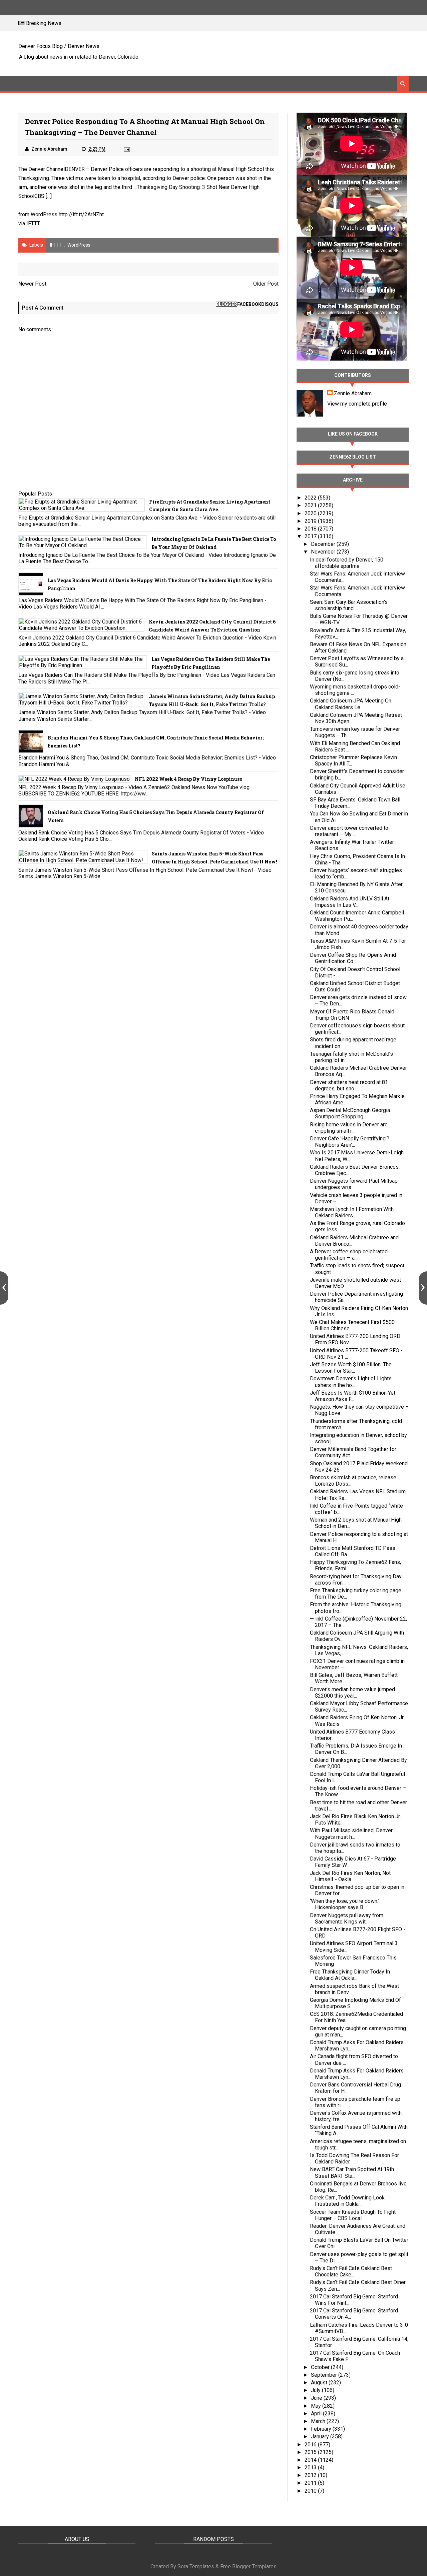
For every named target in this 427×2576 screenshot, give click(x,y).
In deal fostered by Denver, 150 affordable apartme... (347, 563)
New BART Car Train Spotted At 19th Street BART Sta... (352, 2172)
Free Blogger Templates (248, 2567)
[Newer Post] (4, 1288)
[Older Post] (423, 1288)
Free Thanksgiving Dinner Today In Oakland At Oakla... (350, 1975)
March (319, 2421)
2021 (311, 505)
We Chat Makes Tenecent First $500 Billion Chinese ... (352, 1325)
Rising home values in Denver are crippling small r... (349, 1128)
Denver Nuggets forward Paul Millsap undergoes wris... (354, 1184)
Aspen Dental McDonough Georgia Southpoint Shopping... (350, 1113)
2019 (311, 521)
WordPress (79, 245)
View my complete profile (357, 404)
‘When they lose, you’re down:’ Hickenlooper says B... (345, 1904)
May (317, 2406)
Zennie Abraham (353, 393)
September (325, 2375)
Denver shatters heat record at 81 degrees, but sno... (349, 1085)
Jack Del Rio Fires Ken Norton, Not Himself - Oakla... (350, 1876)
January (321, 2437)
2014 (311, 2460)
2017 (311, 536)
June (317, 2398)
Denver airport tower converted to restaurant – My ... (349, 831)
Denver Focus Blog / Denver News (59, 46)
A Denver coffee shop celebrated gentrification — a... (349, 1255)
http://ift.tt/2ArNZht (81, 214)
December (324, 544)
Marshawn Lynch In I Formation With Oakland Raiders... (352, 1212)
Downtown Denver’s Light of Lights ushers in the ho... (351, 1382)
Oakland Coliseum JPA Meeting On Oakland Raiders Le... (351, 704)
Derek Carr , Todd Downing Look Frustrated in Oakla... (347, 2201)
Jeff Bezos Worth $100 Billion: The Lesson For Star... (351, 1368)
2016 (311, 2445)
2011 (311, 2483)
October (321, 2367)
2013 (311, 2468)
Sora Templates (196, 2567)
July (316, 2390)
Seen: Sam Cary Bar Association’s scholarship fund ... (349, 605)
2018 (311, 529)
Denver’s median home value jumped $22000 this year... (352, 1693)
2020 (311, 513)
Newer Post (32, 284)
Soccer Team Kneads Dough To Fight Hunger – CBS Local (353, 2215)
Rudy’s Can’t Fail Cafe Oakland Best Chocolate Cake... (351, 2271)
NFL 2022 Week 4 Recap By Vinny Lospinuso (188, 779)
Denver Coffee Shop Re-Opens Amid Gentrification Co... (353, 958)
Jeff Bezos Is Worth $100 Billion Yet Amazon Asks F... (353, 1396)
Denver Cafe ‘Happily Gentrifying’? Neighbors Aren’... (350, 1142)
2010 (311, 2491)
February (322, 2429)
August (320, 2383)
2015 (311, 2452)
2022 (311, 498)
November (324, 552)
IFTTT (33, 223)
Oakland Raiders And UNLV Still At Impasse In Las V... (350, 902)
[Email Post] (126, 149)
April (317, 2414)
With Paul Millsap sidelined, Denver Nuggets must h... (351, 1834)
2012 (311, 2475)
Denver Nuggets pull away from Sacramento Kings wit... (347, 1919)
